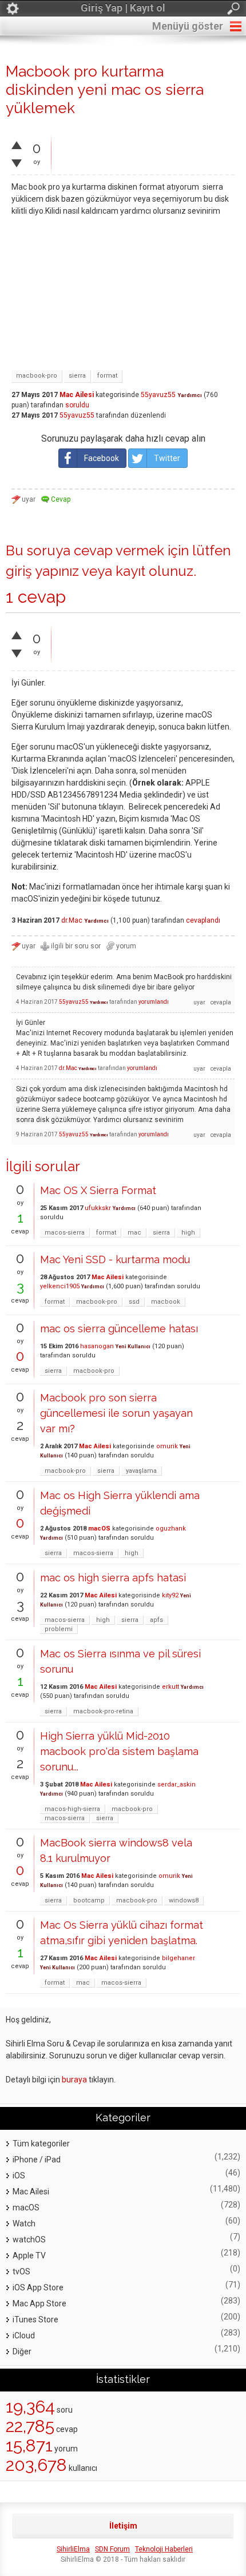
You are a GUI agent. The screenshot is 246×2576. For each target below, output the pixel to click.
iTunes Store (35, 2319)
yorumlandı (154, 1002)
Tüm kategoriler (41, 2144)
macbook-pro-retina (103, 1711)
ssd (134, 1302)
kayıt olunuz (154, 571)
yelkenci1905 (60, 1286)
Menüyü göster (188, 26)
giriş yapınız (42, 571)
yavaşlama (141, 1471)
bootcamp (89, 1900)
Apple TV (29, 2255)
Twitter (167, 458)
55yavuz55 (158, 395)
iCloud (24, 2335)
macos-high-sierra (72, 1809)
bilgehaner (178, 1958)
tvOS (21, 2271)
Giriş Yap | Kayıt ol (123, 8)
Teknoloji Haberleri (164, 2549)
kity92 (170, 1595)
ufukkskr (98, 1208)
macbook (166, 1302)
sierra (77, 376)
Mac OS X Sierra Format (98, 1190)
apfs (156, 1620)
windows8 (184, 1900)
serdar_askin (176, 1784)
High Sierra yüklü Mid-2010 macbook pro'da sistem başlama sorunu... (119, 1751)
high (188, 1233)
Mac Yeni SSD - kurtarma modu (115, 1259)
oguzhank (171, 1529)
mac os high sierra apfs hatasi (113, 1578)
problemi (59, 1629)
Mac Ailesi (77, 395)
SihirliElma (73, 2549)
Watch (24, 2224)
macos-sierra (65, 1233)
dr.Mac (72, 920)
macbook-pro (37, 376)
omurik (167, 1446)
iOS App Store (38, 2287)
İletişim (123, 2526)
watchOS (29, 2240)
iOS (19, 2176)
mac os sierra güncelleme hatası (119, 1329)
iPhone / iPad (37, 2160)
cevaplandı (203, 920)
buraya (74, 2080)
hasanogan (97, 1346)
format (107, 376)
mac (134, 1233)
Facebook (102, 458)
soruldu (77, 405)
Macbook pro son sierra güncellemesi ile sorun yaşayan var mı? (116, 1413)
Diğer (22, 2351)
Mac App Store (39, 2303)
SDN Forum (112, 2549)
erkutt (170, 1687)
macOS (99, 1529)
